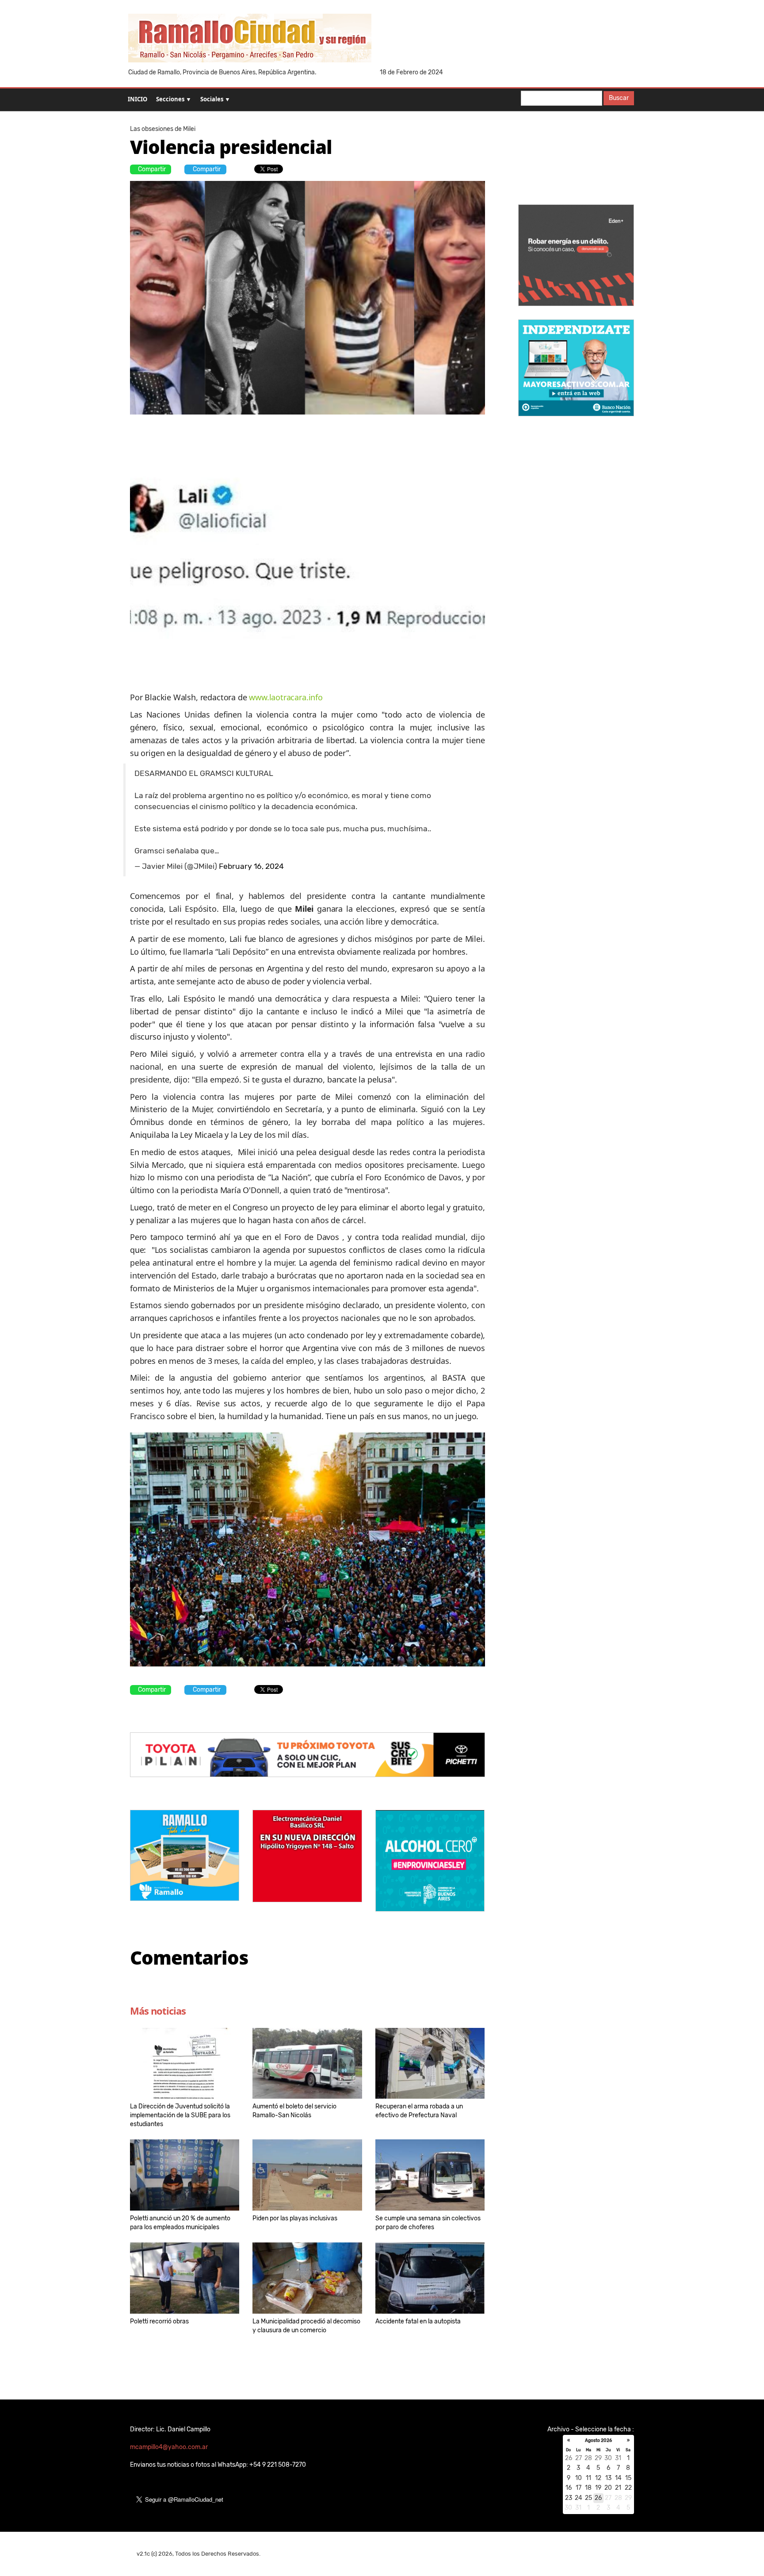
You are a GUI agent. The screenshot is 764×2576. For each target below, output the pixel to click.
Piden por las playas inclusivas (295, 2218)
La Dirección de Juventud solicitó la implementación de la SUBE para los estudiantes (180, 2115)
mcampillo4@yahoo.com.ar (169, 2447)
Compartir (152, 169)
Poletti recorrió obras (159, 2321)
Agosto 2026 (598, 2441)
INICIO (138, 99)
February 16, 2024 (251, 866)
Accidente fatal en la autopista (418, 2321)
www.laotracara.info (286, 697)
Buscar (619, 98)
